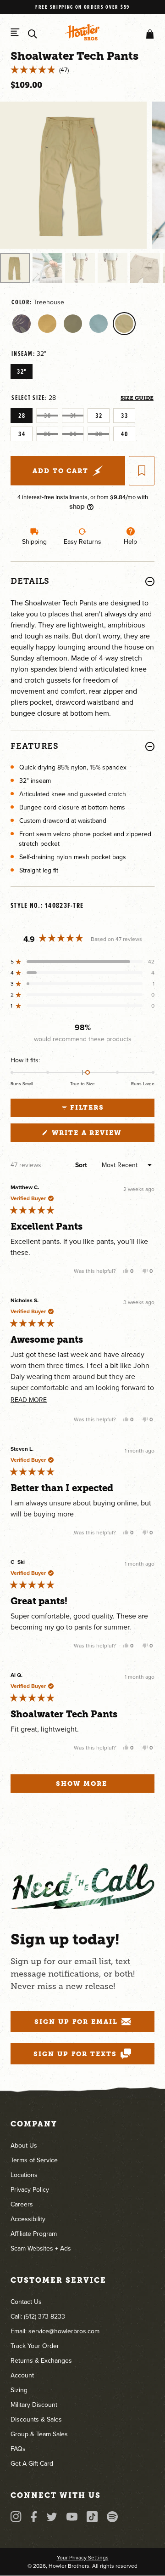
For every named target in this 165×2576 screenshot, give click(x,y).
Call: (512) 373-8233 (38, 2317)
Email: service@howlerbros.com (55, 2331)
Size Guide (137, 398)
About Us (24, 2146)
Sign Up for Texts (75, 2054)
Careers (22, 2204)
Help (130, 542)
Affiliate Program (34, 2234)
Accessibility (28, 2219)
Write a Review (102, 1135)
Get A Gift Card (32, 2464)
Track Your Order (35, 2346)
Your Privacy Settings (83, 2558)
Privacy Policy (30, 2190)
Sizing (19, 2390)
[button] (148, 34)
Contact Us (26, 2302)
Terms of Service (34, 2160)
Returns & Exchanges (41, 2361)
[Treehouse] (124, 324)
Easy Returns (82, 542)
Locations (24, 2175)
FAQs (18, 2449)
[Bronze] (47, 324)
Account (22, 2375)
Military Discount (34, 2405)
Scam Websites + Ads (41, 2248)
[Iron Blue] (99, 324)
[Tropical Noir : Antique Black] (22, 324)
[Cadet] (73, 324)
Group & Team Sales (39, 2434)
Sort (82, 1165)
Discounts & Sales (36, 2419)
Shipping (34, 542)
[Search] (33, 34)
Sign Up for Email (76, 2022)
